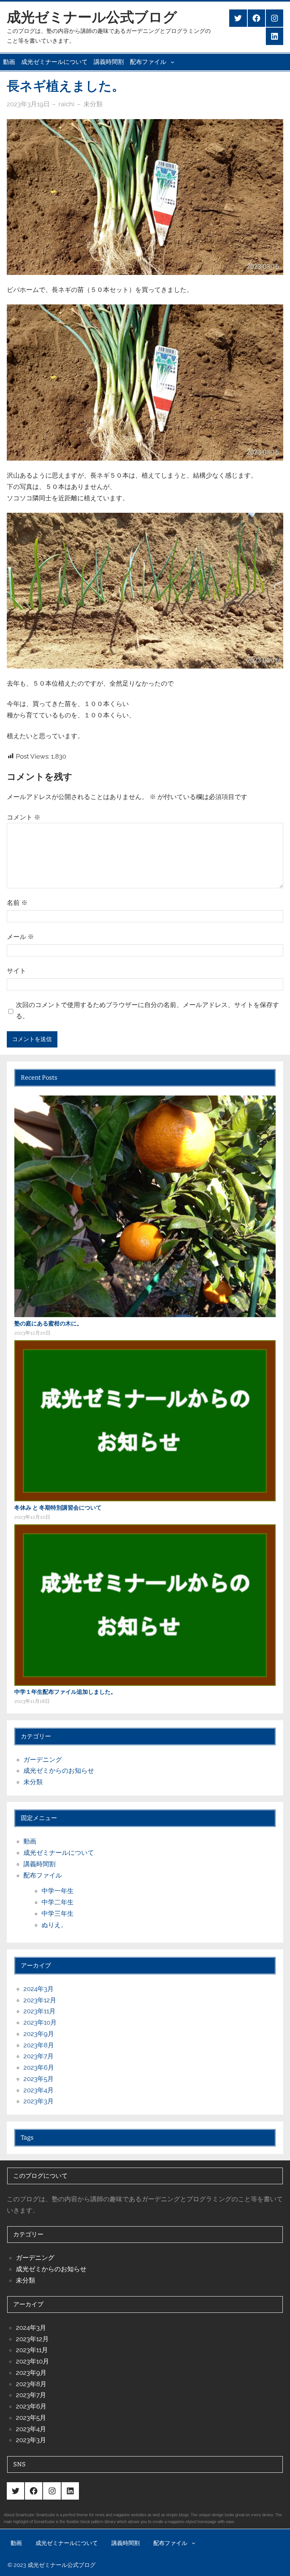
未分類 (93, 104)
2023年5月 (39, 2079)
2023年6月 (39, 2067)
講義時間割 (109, 62)
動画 (9, 62)
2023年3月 (39, 2101)
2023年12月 (40, 2000)
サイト (16, 971)
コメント (24, 817)
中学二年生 (58, 1902)
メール (20, 937)
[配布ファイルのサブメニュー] (173, 62)
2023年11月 (39, 2011)
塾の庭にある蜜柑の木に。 (48, 1324)
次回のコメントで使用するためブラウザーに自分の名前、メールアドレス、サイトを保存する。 (147, 1010)
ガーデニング (43, 1760)
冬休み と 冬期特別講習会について (58, 1508)
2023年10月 (40, 2022)
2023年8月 (39, 2045)
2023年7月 (39, 2056)
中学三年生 (58, 1913)
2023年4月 (39, 2090)
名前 (17, 903)
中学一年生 (58, 1891)
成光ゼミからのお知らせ (59, 1771)
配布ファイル (148, 62)
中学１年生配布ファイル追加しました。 (65, 1692)
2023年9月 (39, 2034)
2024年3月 (39, 1989)
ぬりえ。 (54, 1925)
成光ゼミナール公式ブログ (92, 17)
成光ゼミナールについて (54, 62)
